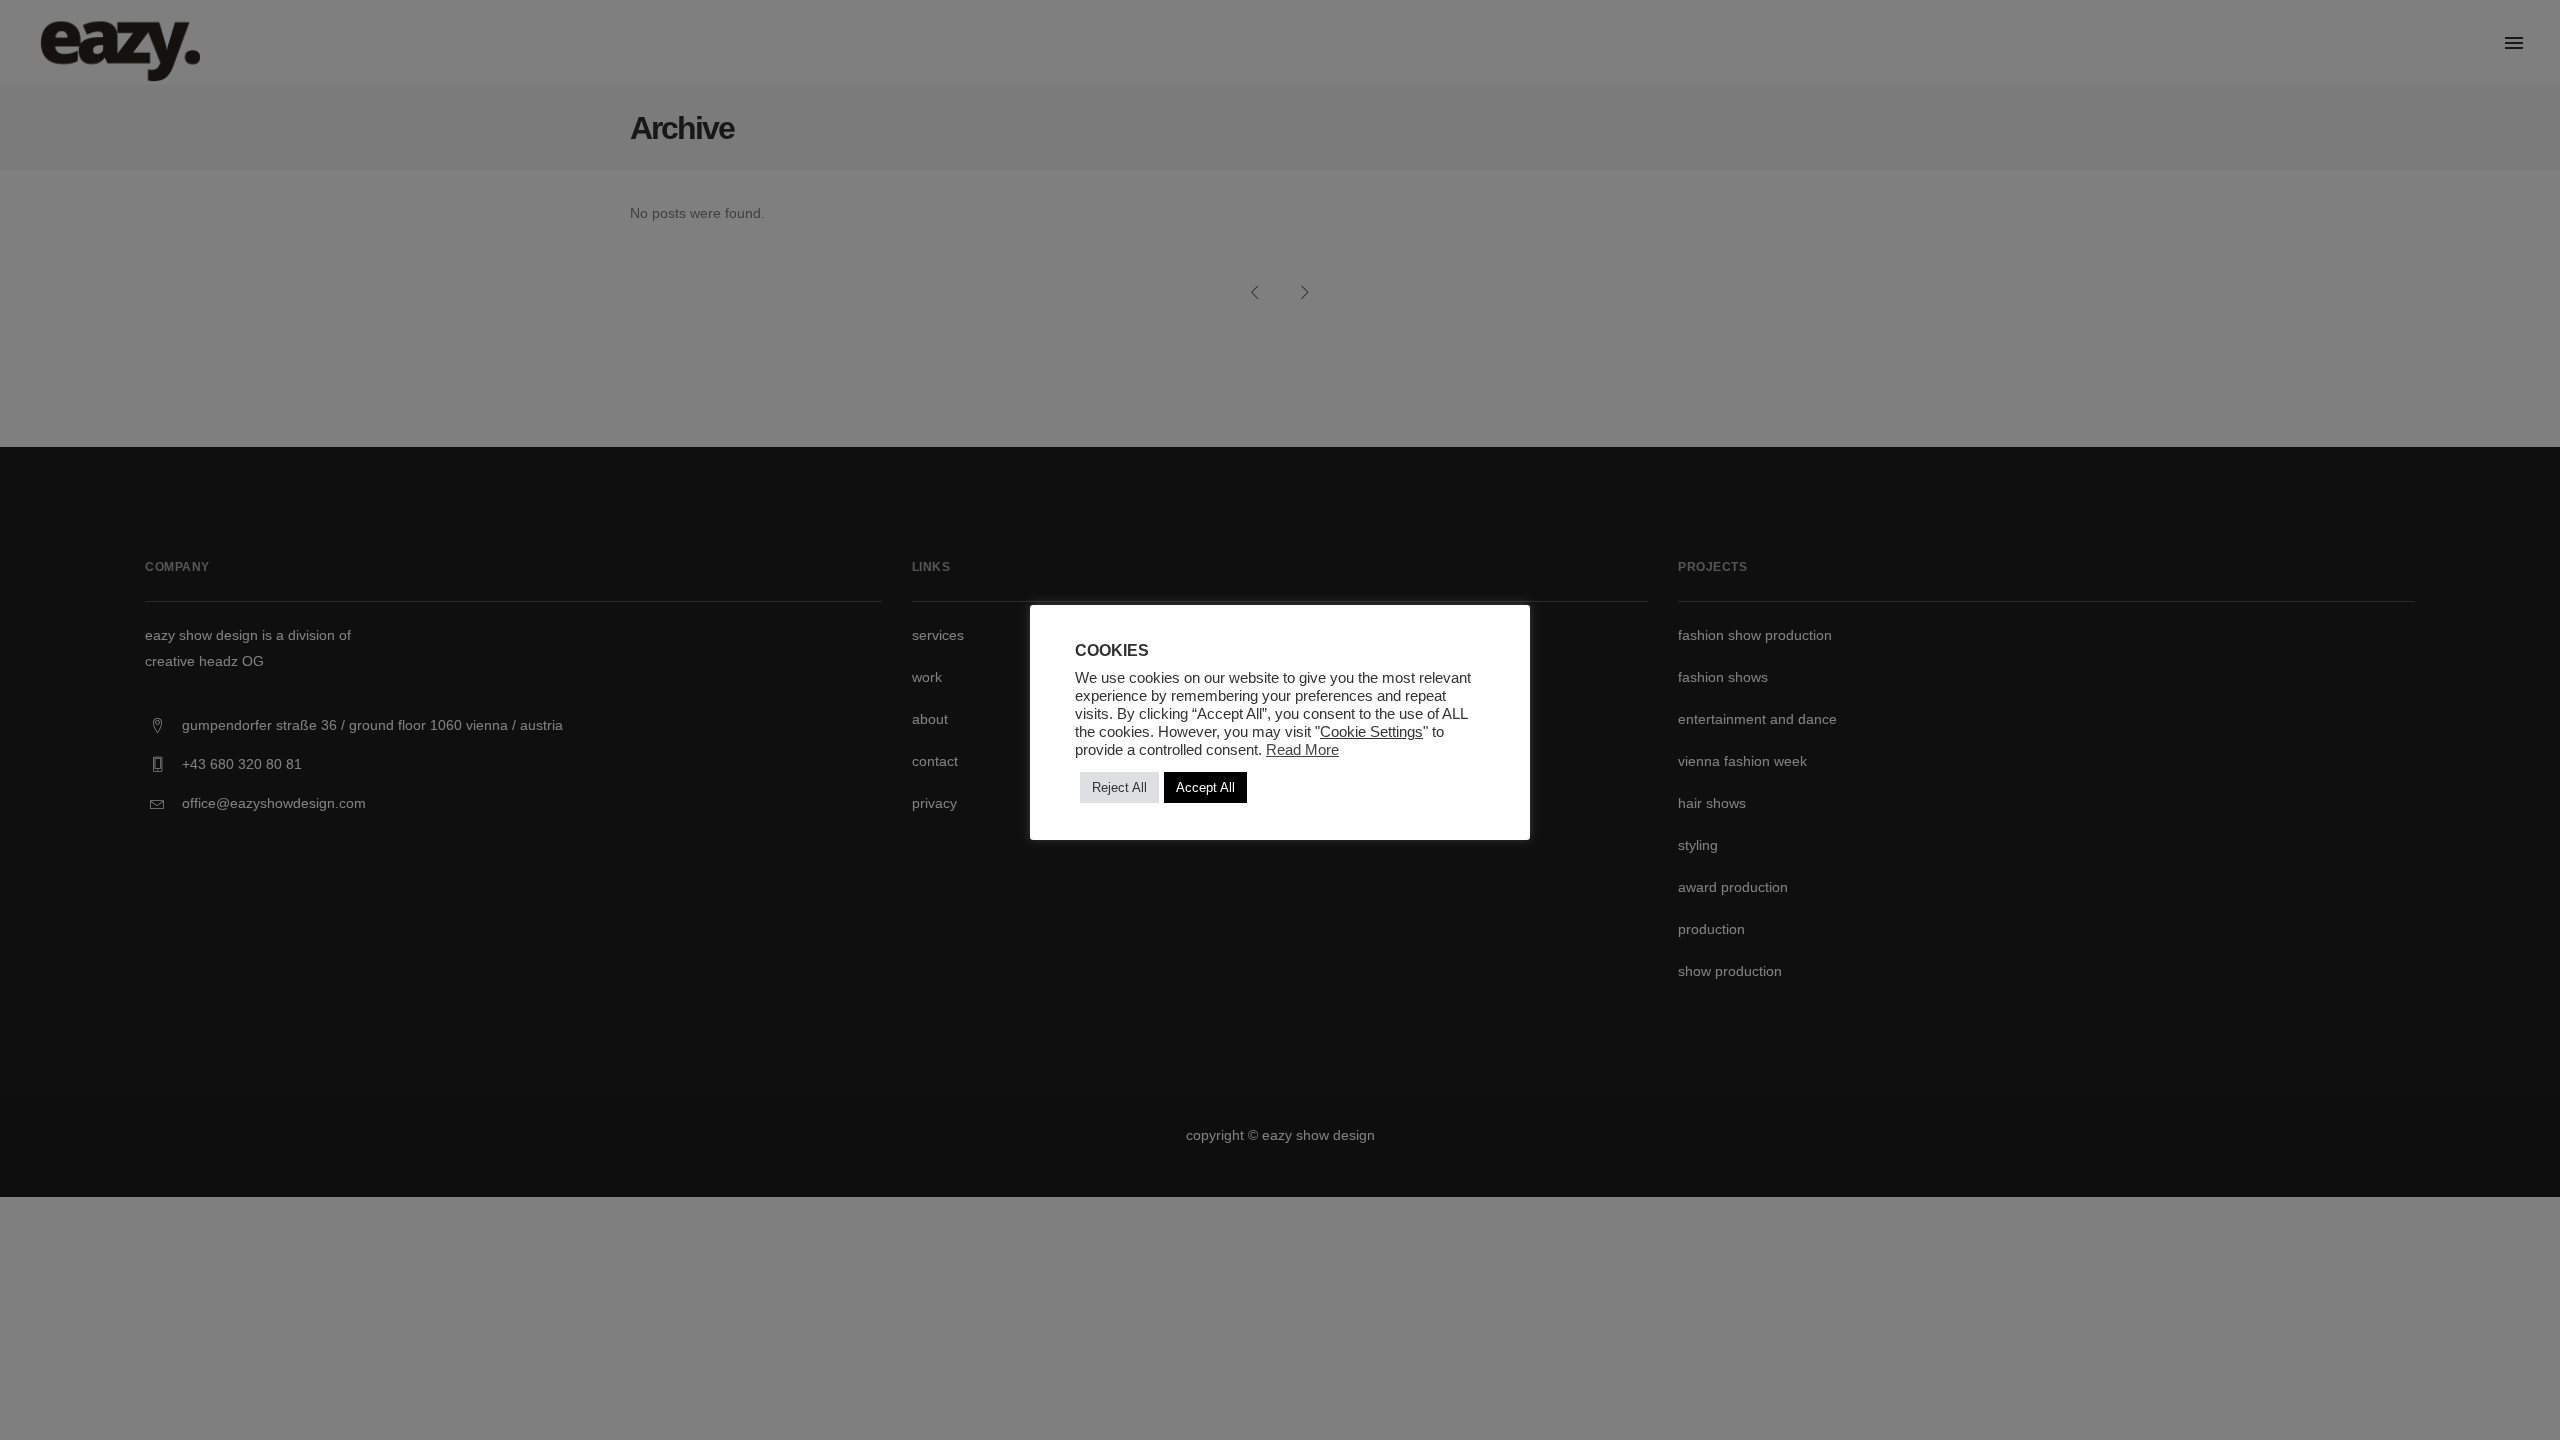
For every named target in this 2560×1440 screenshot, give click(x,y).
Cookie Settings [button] (1371, 732)
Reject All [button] (1119, 787)
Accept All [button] (1205, 787)
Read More (1302, 750)
